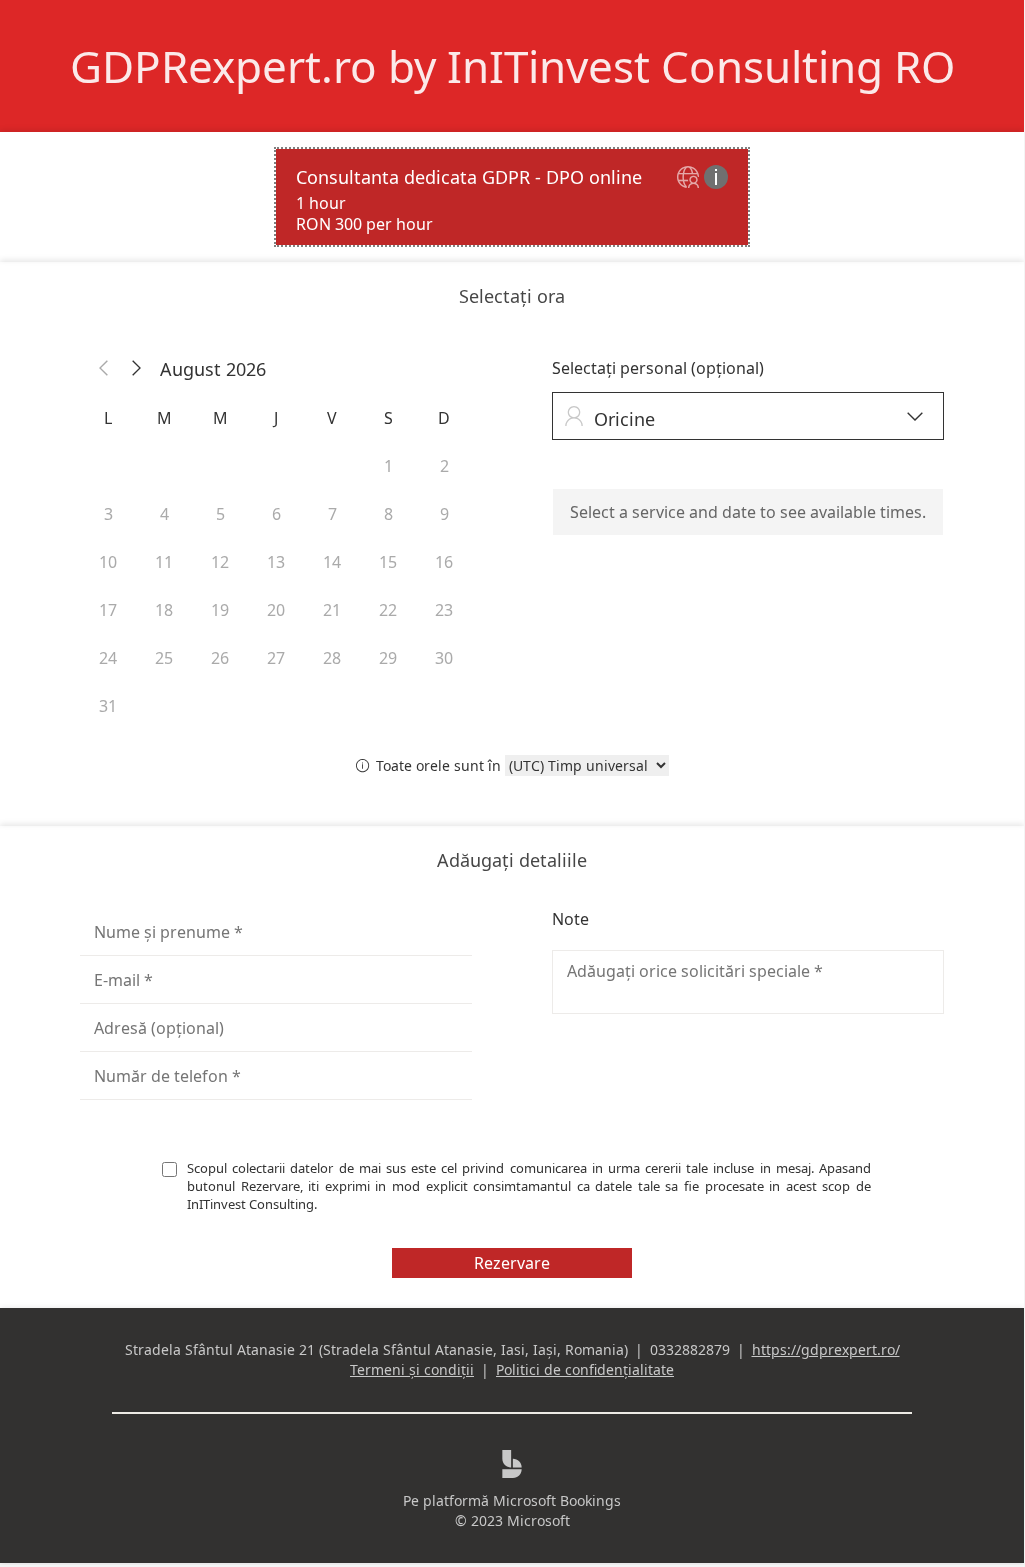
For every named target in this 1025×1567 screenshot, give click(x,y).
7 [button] (332, 514)
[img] (690, 178)
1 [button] (388, 466)
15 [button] (388, 562)
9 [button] (444, 514)
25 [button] (164, 658)
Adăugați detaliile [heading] (512, 860)
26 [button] (220, 658)
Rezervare (512, 1263)
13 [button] (276, 562)
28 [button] (332, 658)
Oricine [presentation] (743, 418)
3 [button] (108, 514)
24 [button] (108, 658)
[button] (104, 369)
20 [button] (276, 610)
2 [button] (444, 466)
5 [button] (220, 514)
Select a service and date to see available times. (748, 512)
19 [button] (220, 610)
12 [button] (220, 562)
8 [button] (388, 514)
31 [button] (108, 706)
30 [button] (444, 658)
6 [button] (276, 514)
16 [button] (444, 562)
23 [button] (444, 610)
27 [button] (276, 658)
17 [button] (108, 610)
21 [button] (332, 610)
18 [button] (164, 610)
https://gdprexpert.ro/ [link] (826, 1349)
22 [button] (388, 610)
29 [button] (388, 658)
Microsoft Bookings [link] (557, 1500)
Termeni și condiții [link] (412, 1369)
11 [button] (164, 562)
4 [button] (164, 514)
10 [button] (108, 562)
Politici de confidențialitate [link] (585, 1369)
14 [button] (332, 562)
